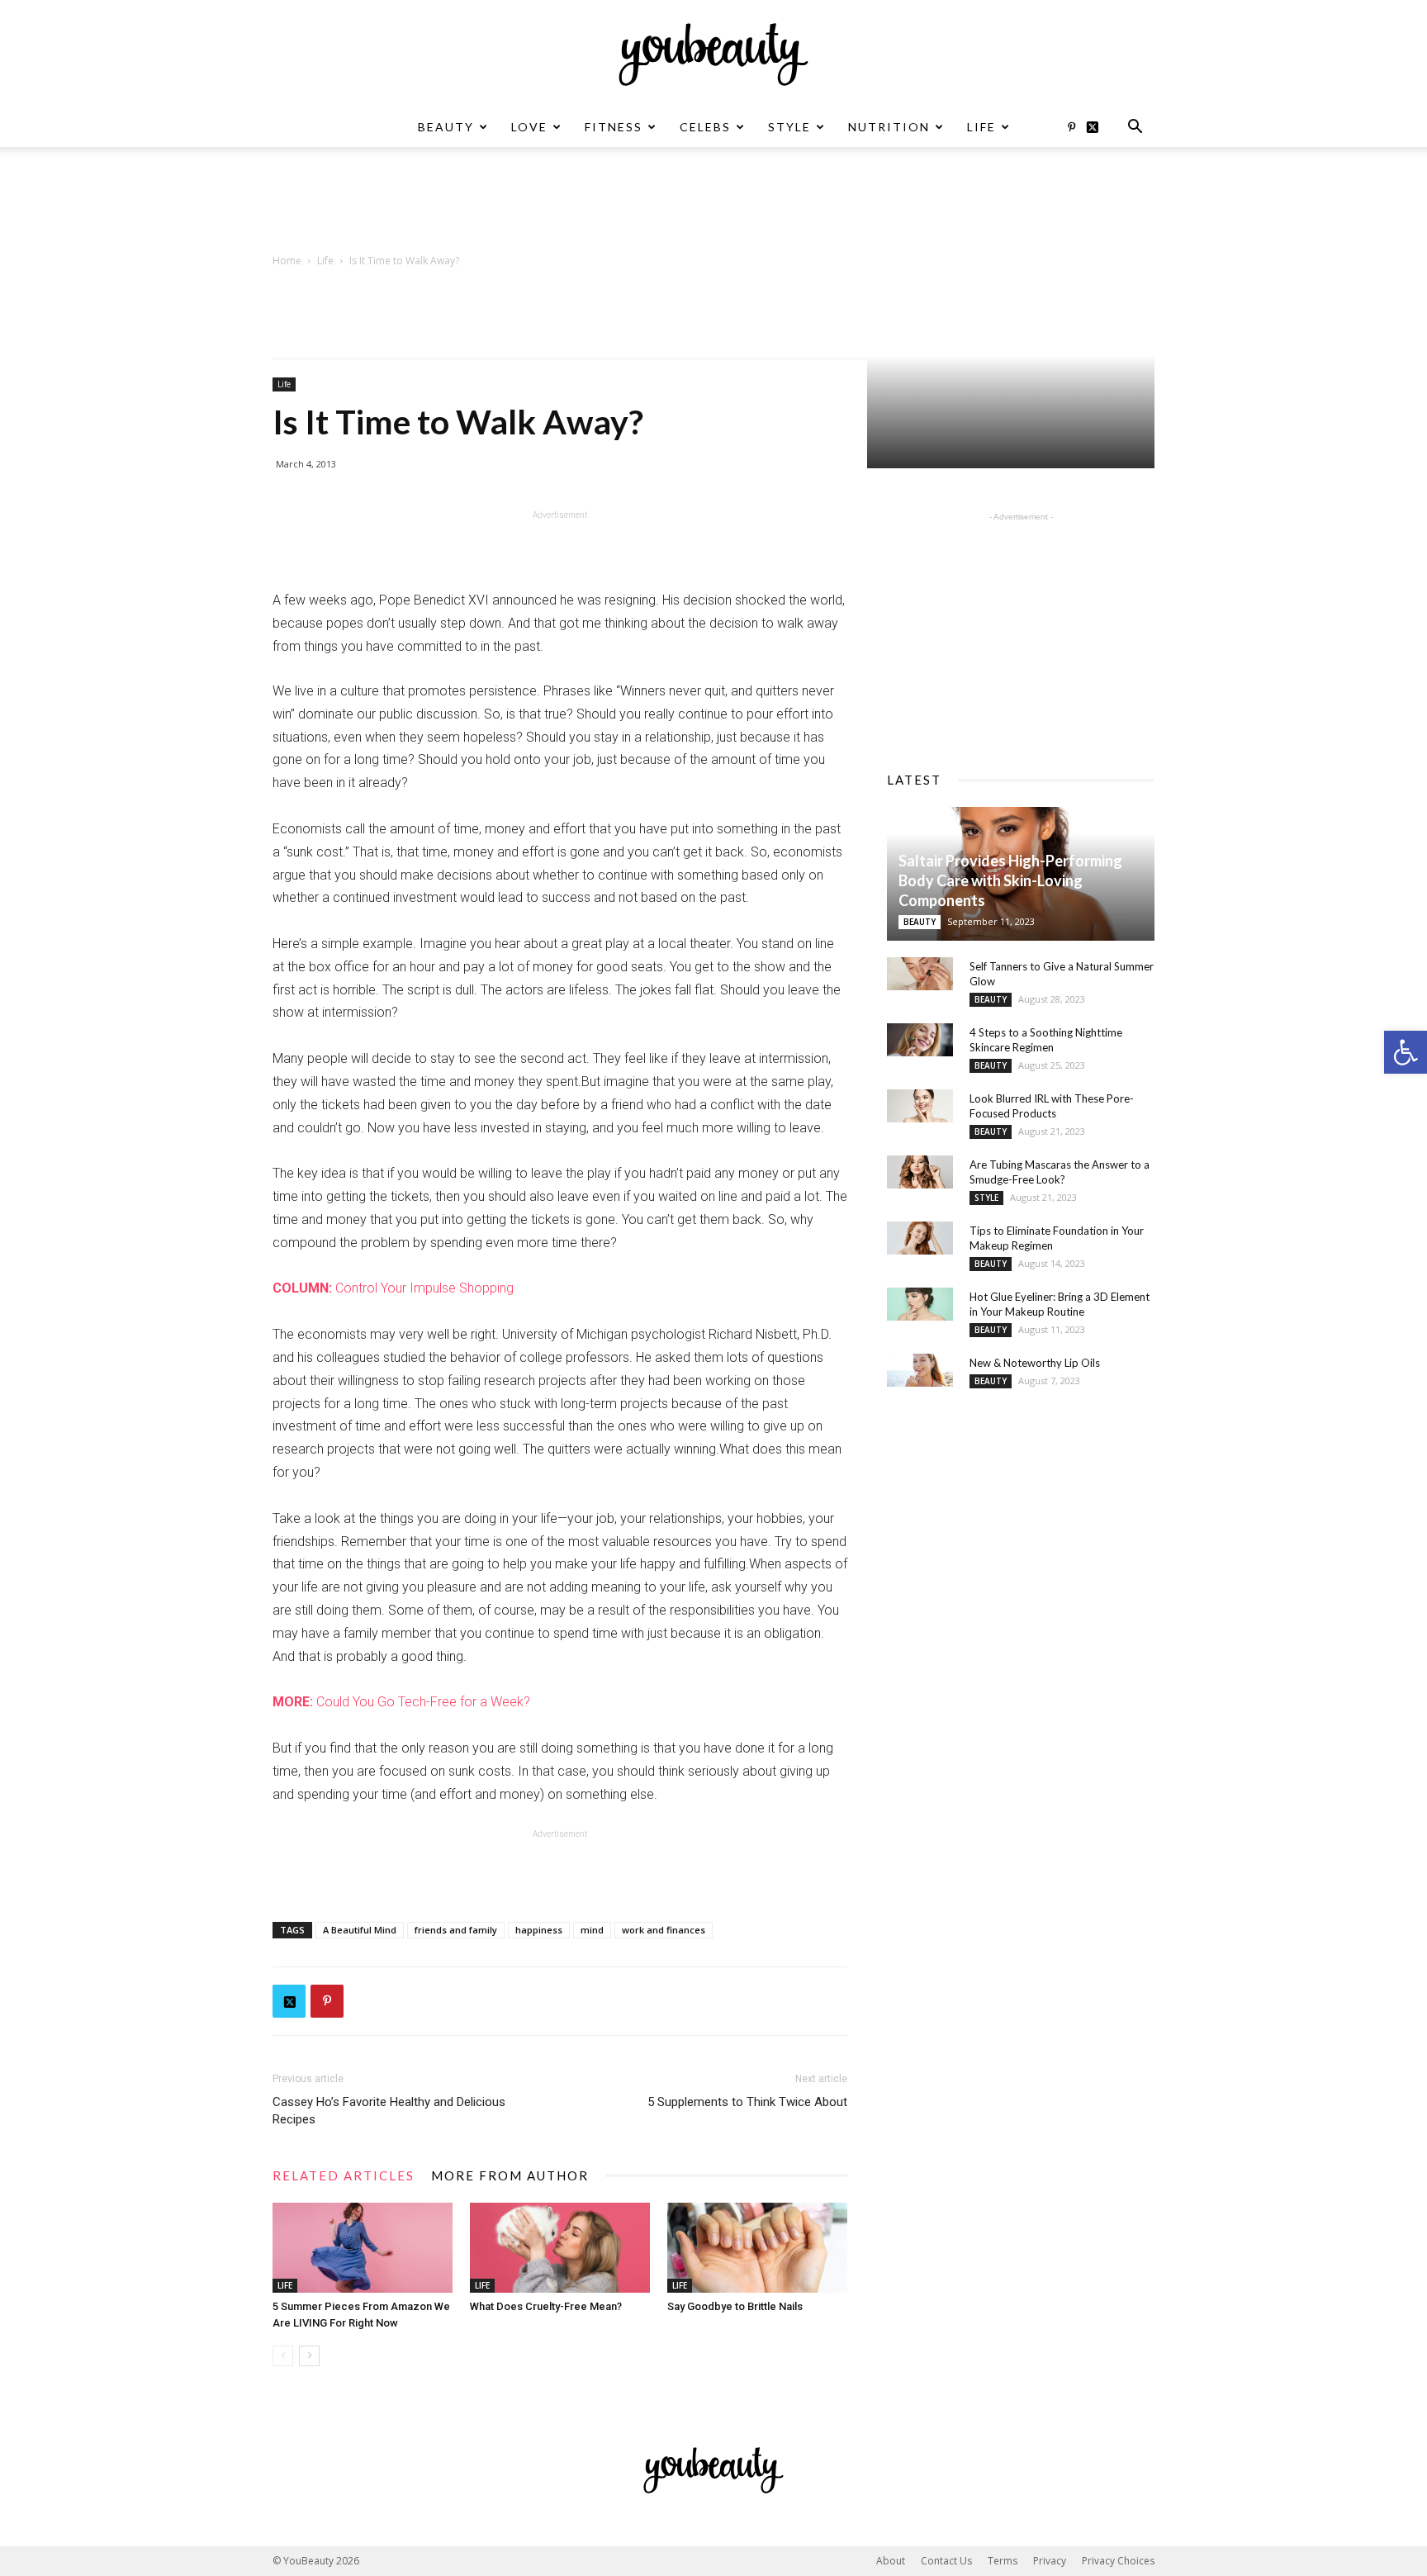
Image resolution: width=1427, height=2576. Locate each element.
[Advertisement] (713, 204)
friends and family (456, 1930)
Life (981, 127)
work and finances (664, 1930)
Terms (1003, 2561)
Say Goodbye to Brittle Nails (735, 2306)
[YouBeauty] (713, 55)
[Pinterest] (1071, 127)
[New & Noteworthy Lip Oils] (920, 1370)
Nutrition (889, 127)
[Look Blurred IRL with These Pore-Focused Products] (920, 1106)
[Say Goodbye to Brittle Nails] (757, 2248)
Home (287, 261)
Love (529, 127)
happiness (539, 1930)
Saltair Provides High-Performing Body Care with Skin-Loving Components (1010, 880)
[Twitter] (1098, 127)
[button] (1406, 1052)
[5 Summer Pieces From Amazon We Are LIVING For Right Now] (363, 2248)
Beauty (446, 127)
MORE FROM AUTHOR (510, 2175)
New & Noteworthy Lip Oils (1035, 1363)
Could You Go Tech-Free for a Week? (401, 1702)
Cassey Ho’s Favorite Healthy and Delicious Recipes (389, 2111)
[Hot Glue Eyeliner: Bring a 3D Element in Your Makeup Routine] (920, 1304)
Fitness (614, 127)
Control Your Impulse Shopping (393, 1288)
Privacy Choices (1118, 2561)
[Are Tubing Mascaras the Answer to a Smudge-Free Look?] (920, 1172)
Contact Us (946, 2561)
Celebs (705, 127)
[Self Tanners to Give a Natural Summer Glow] (920, 974)
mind (592, 1930)
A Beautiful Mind (360, 1930)
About (891, 2561)
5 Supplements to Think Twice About (747, 2102)
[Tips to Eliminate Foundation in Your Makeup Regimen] (920, 1238)
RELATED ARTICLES (344, 2175)
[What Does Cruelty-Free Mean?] (560, 2248)
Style (789, 127)
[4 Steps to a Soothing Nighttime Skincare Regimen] (920, 1040)
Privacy (1050, 2561)
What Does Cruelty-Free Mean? (546, 2306)
